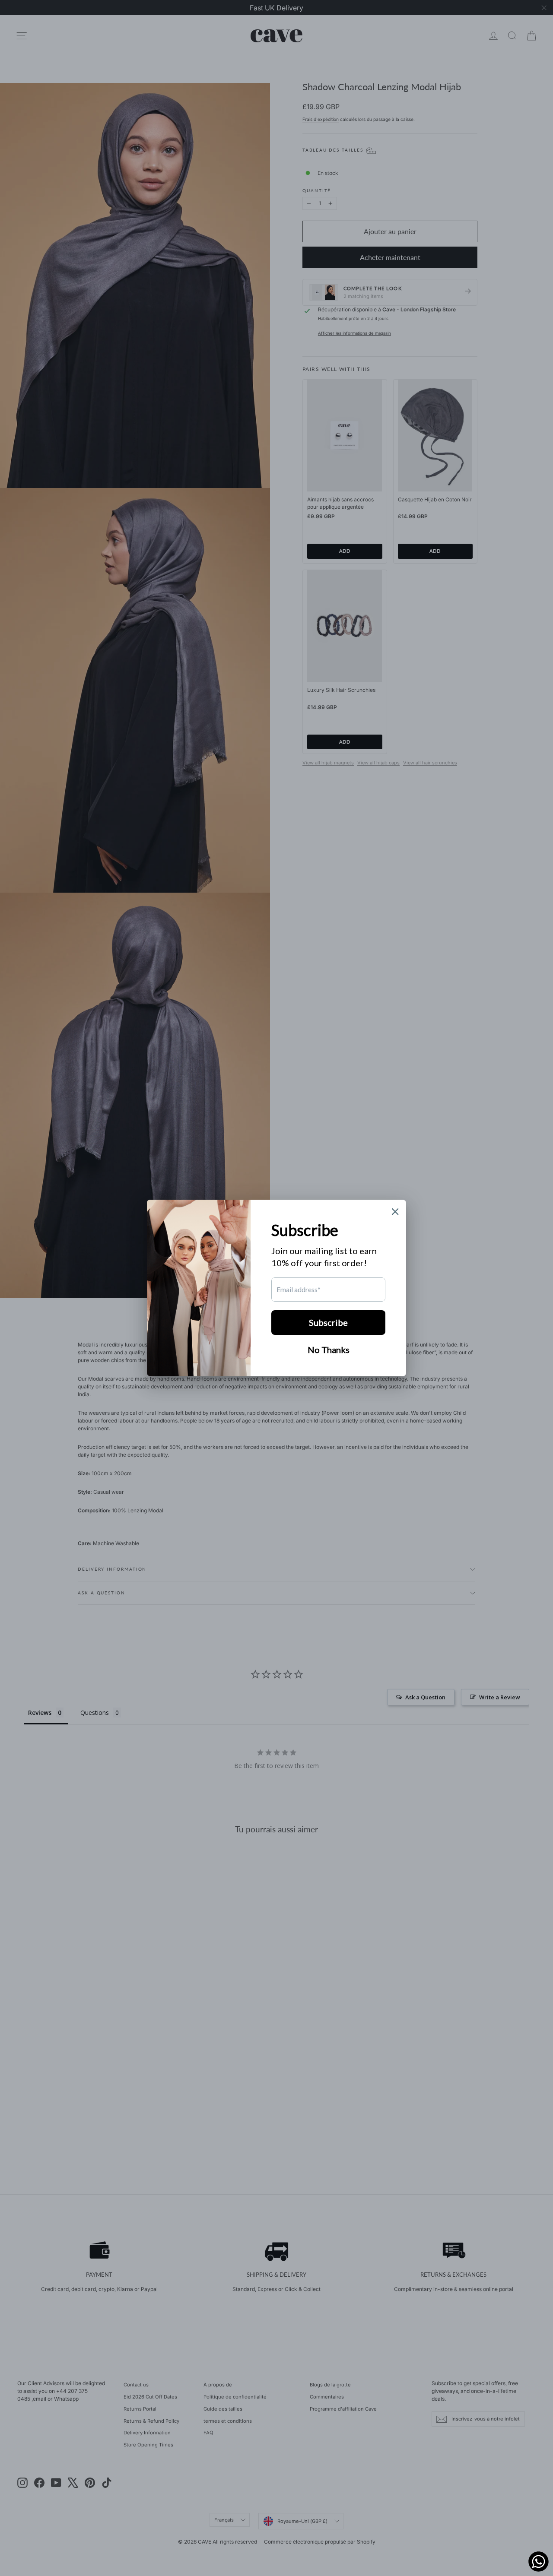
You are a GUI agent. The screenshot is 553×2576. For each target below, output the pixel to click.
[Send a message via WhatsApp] (539, 2562)
